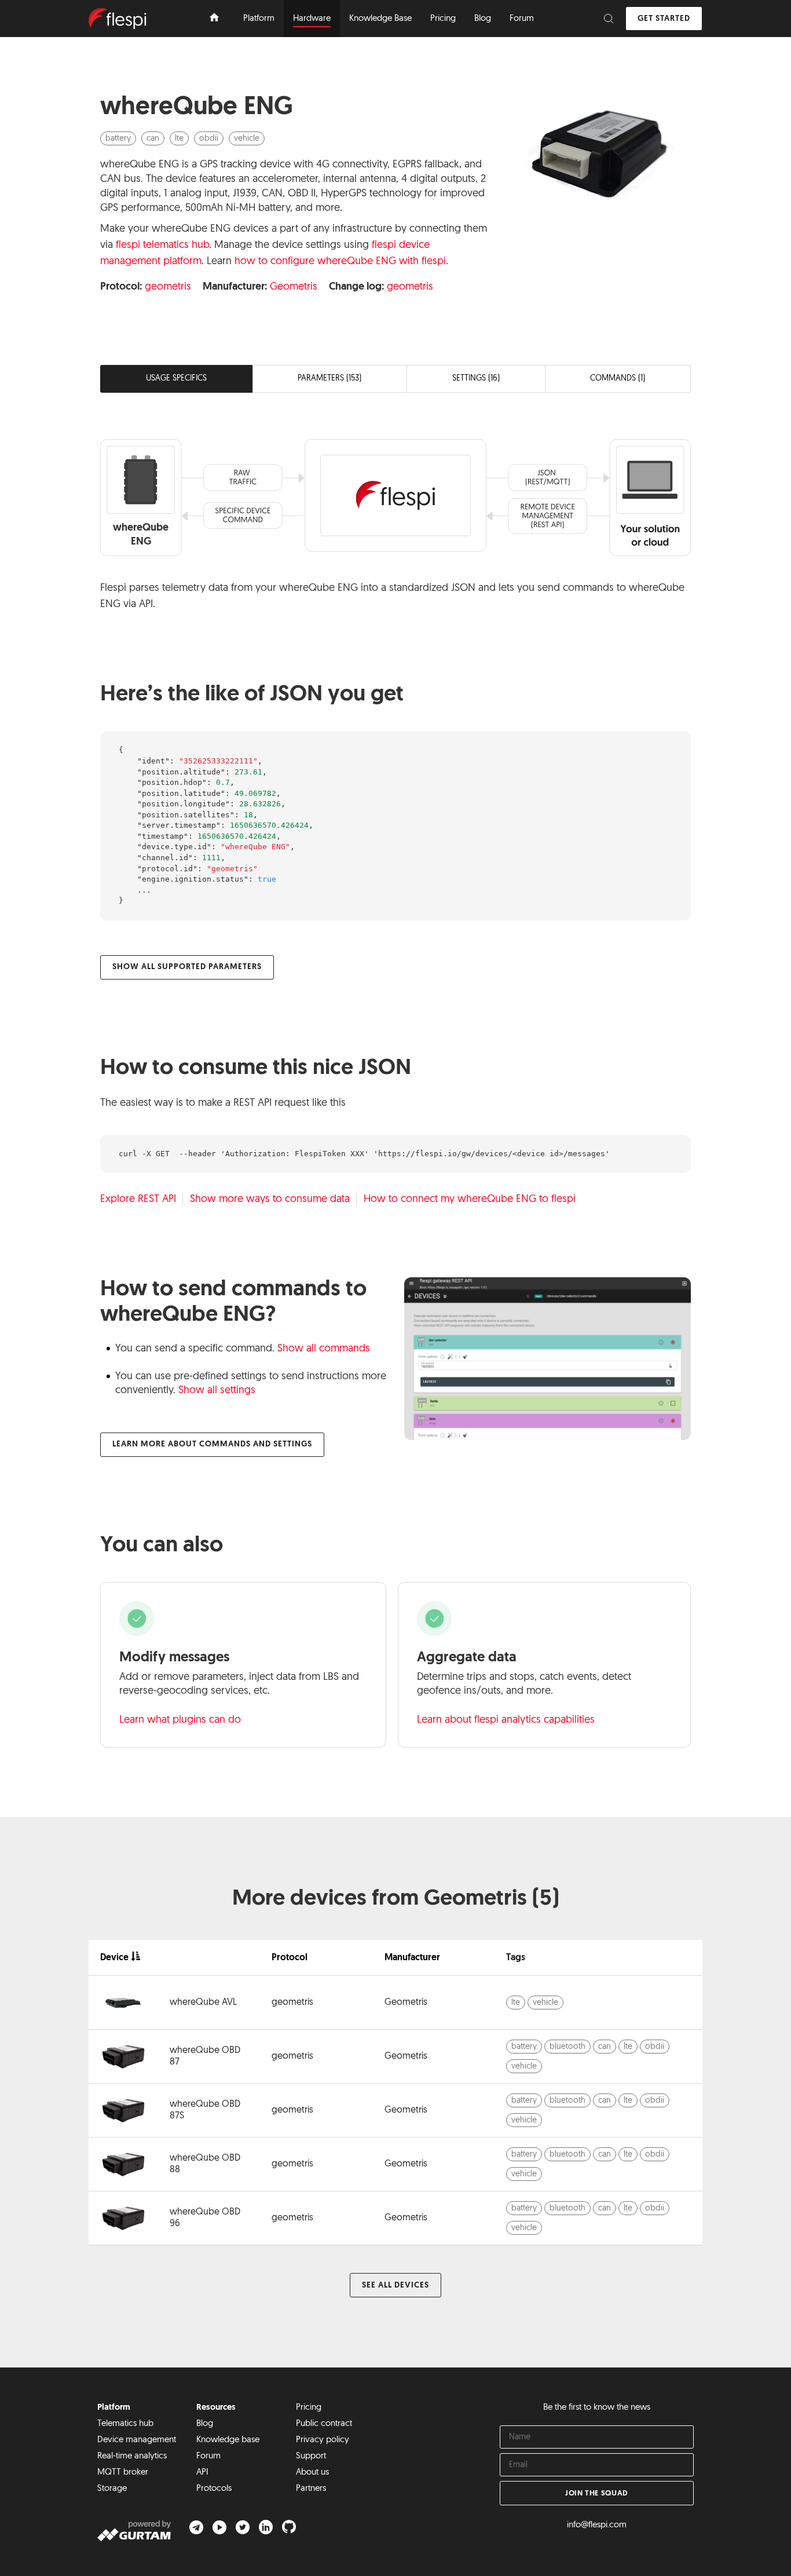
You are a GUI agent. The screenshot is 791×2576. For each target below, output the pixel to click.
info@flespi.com (597, 2525)
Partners (311, 2489)
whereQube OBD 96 (205, 2218)
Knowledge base (228, 2440)
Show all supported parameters (187, 967)
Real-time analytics (132, 2456)
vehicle (247, 139)
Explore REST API (138, 1200)
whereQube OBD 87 (205, 2056)
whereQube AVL (203, 2003)
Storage (112, 2489)
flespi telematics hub (162, 246)
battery (118, 139)
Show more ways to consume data (270, 1200)
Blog (205, 2424)
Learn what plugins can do (180, 1720)
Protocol (290, 1958)
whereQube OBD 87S (205, 2110)
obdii (209, 139)
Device (114, 1958)
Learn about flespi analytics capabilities (506, 1720)
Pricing (309, 2408)
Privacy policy (323, 2440)
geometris (168, 287)
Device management (137, 2440)
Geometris (294, 287)
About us (312, 2473)
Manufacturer (412, 1958)
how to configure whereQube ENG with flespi (340, 262)
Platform (114, 2408)
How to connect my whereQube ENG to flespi (470, 1200)
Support (311, 2456)
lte (179, 139)
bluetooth (567, 2047)
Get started (664, 19)
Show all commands (324, 1349)
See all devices (395, 2285)
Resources (216, 2408)
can (153, 139)
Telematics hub (125, 2424)
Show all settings (217, 1391)
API (202, 2473)
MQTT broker (123, 2473)
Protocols (214, 2489)
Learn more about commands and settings (212, 1444)
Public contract (324, 2424)
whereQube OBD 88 (205, 2164)
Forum (208, 2456)
